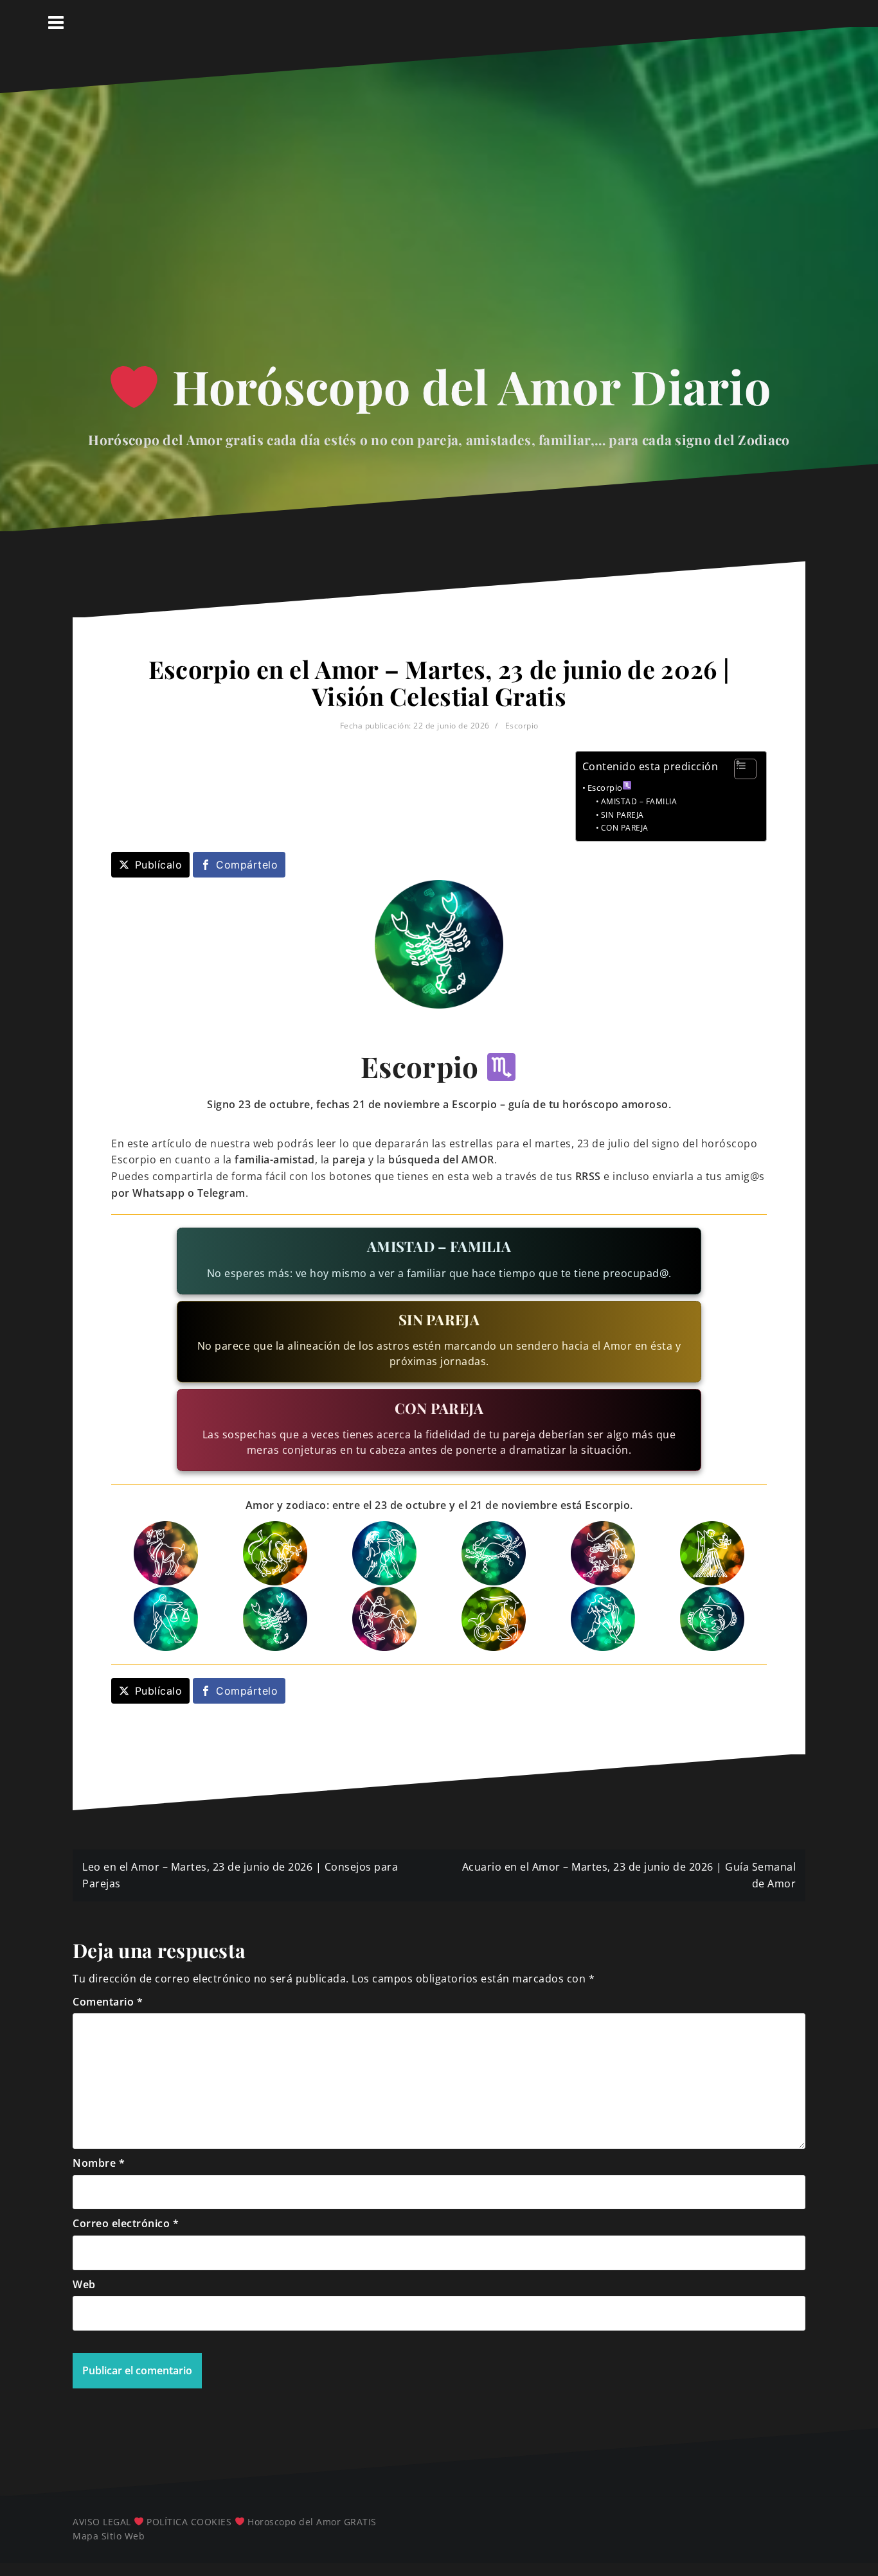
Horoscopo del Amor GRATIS (312, 2522)
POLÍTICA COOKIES (189, 2522)
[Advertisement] (439, 230)
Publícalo (159, 865)
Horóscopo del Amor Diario (466, 386)
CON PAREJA (625, 828)
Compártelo (247, 865)
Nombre (99, 2163)
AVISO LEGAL (102, 2522)
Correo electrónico (126, 2223)
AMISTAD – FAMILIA (639, 801)
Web (84, 2284)
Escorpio (522, 726)
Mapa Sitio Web (109, 2536)
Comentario (108, 2002)
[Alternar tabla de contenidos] (739, 769)
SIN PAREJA (623, 815)
